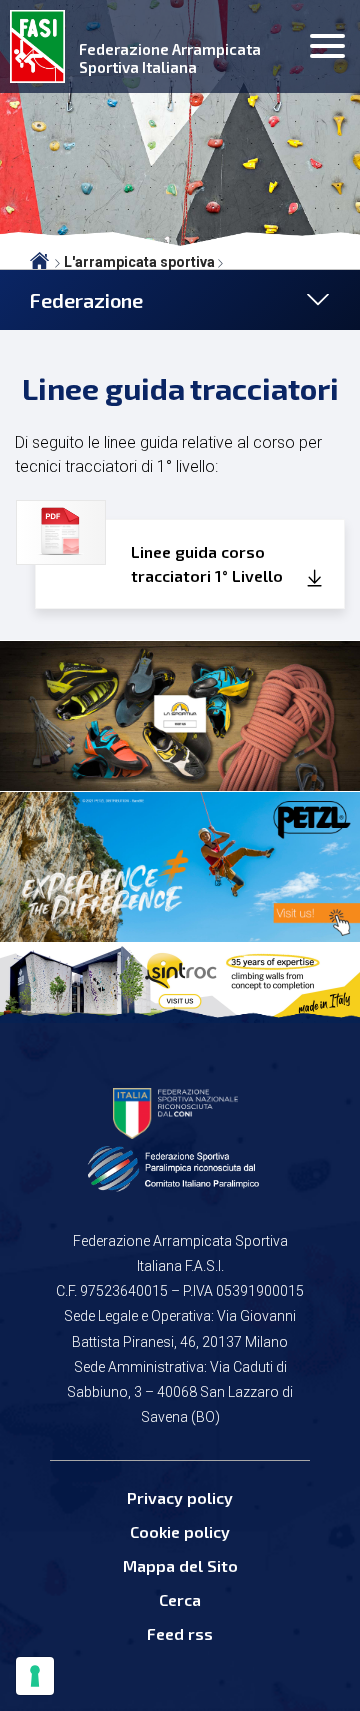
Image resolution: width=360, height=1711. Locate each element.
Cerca (180, 1599)
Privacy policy (180, 1497)
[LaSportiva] (180, 716)
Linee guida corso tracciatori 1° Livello (207, 563)
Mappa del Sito (180, 1565)
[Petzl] (180, 867)
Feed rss (180, 1633)
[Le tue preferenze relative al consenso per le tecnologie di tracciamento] (35, 1676)
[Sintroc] (180, 980)
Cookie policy (180, 1531)
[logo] (37, 46)
